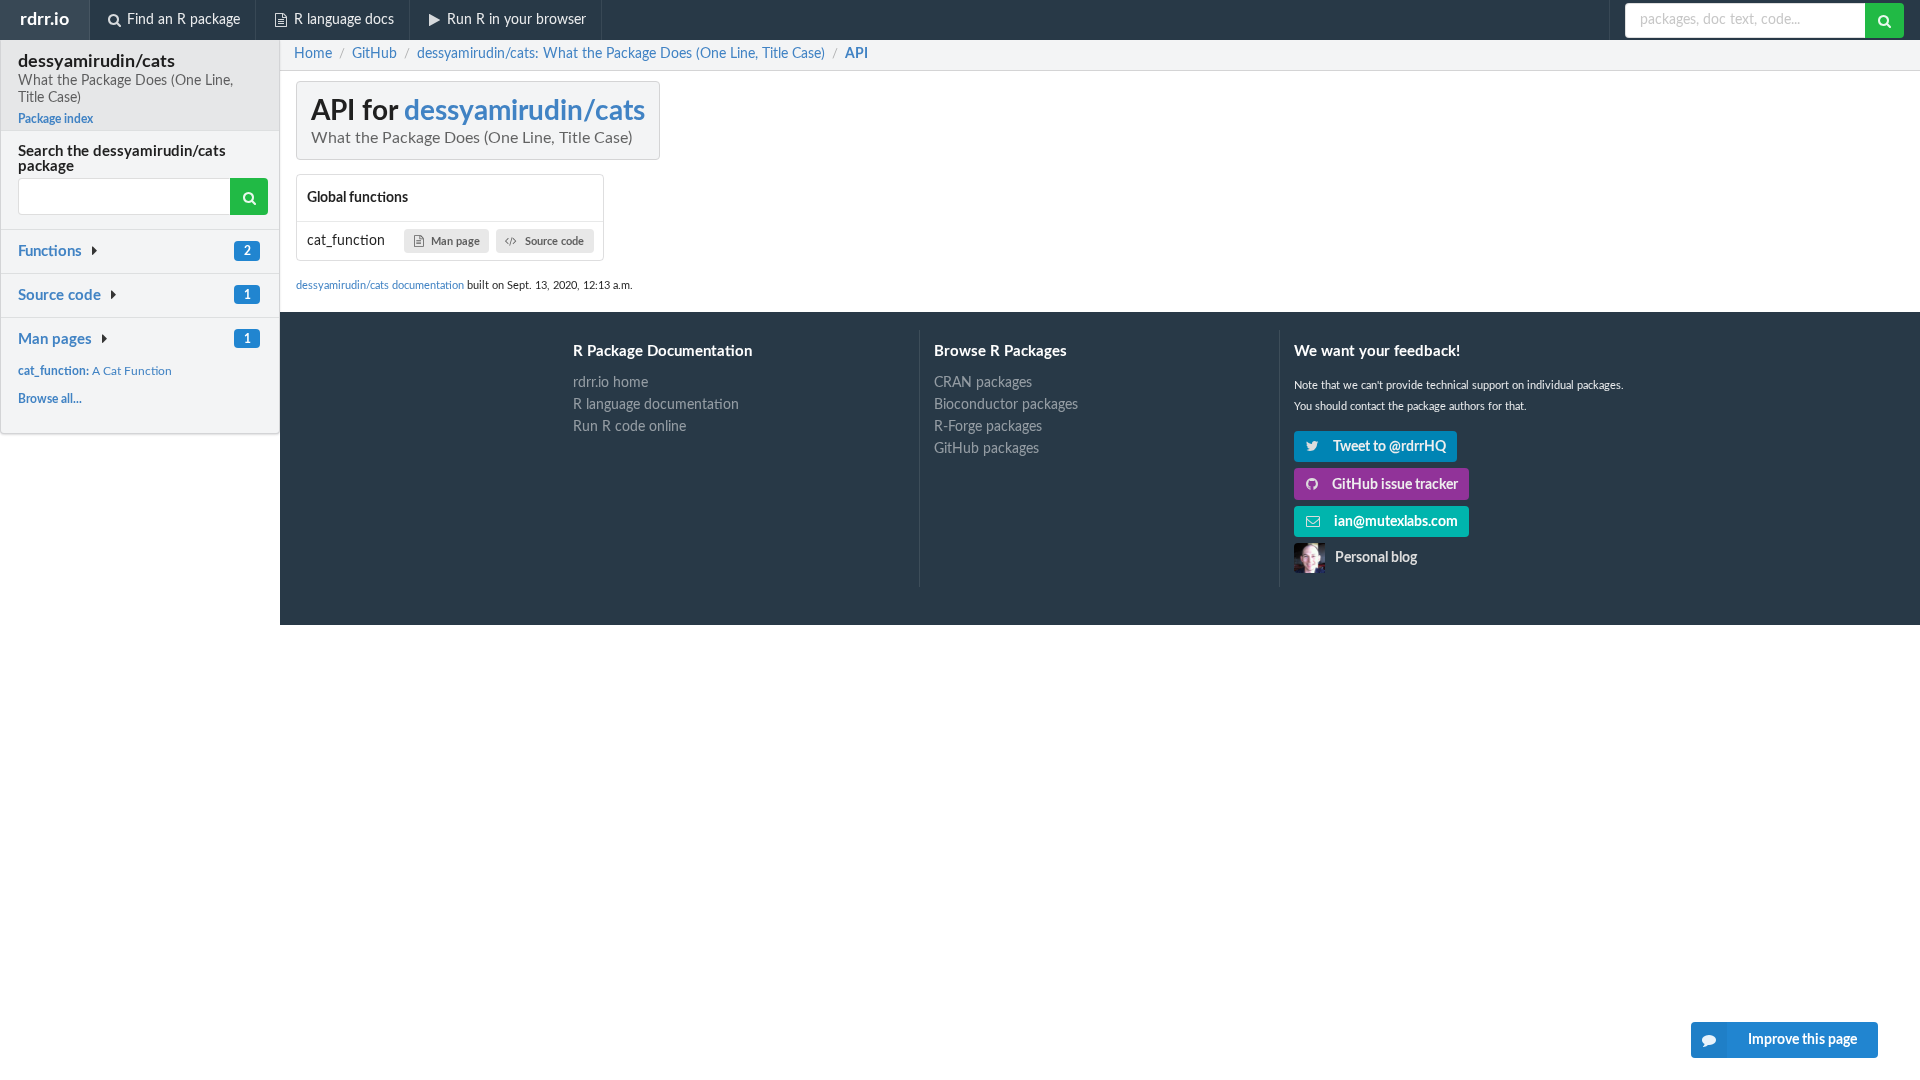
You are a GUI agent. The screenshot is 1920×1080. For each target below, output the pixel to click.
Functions (50, 251)
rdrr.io (44, 19)
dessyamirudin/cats (524, 111)
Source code (59, 295)
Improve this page (1802, 1040)
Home (313, 54)
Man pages (55, 339)
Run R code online (629, 427)
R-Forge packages (988, 427)
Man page (455, 241)
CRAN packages (983, 383)
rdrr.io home (610, 383)
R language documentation (656, 405)
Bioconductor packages (1006, 405)
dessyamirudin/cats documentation (380, 285)
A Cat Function (95, 371)
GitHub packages (986, 449)
